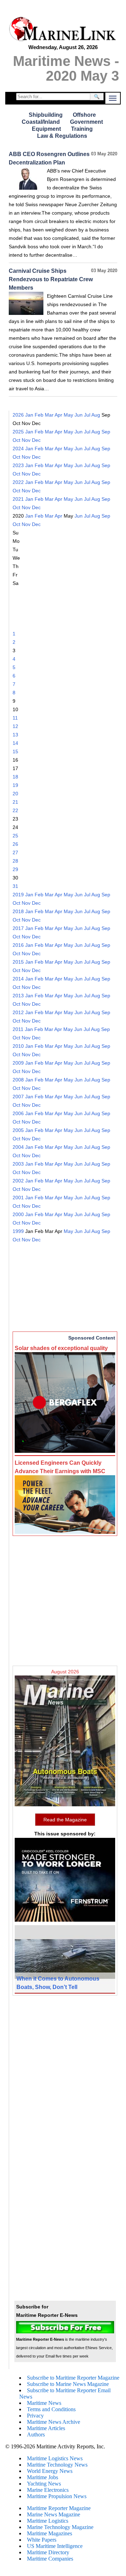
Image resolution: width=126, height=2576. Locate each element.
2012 (18, 1012)
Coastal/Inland (41, 122)
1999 (18, 1231)
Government (86, 122)
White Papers (42, 2540)
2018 (18, 911)
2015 (18, 962)
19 (15, 785)
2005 (18, 1130)
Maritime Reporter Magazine (59, 2508)
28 (15, 861)
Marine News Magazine (54, 2514)
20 (15, 794)
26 (15, 844)
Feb (39, 415)
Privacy (35, 2416)
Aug (96, 415)
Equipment (46, 129)
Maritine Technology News (57, 2465)
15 (15, 751)
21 (15, 802)
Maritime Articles (46, 2428)
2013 (18, 996)
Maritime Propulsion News (57, 2496)
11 (15, 718)
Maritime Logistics (48, 2521)
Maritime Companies (50, 2559)
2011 (18, 1029)
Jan (29, 415)
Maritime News (44, 2403)
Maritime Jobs (43, 2477)
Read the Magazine (65, 1820)
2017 (18, 928)
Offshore (84, 115)
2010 (18, 1046)
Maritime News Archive (54, 2422)
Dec (36, 440)
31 (15, 886)
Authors (36, 2435)
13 (15, 735)
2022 (18, 482)
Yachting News (44, 2484)
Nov (26, 440)
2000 (18, 1214)
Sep (106, 432)
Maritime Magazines (50, 2533)
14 (15, 743)
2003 (18, 1164)
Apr (58, 415)
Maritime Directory (48, 2552)
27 (15, 852)
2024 (18, 449)
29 (15, 869)
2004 (18, 1147)
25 (15, 836)
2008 (18, 1080)
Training (82, 129)
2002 (18, 1181)
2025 (18, 432)
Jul (87, 415)
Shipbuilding (46, 115)
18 (15, 777)
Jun (79, 415)
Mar (49, 415)
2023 (18, 465)
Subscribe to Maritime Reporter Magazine (73, 2378)
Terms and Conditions (51, 2409)
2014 (18, 979)
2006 (18, 1113)
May (68, 415)
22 (15, 810)
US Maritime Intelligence (55, 2546)
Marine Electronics (48, 2490)
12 (15, 726)
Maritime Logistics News (55, 2458)
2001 (18, 1198)
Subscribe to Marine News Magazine (68, 2384)
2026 (18, 415)
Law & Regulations (62, 136)
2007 (18, 1097)
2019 (18, 895)
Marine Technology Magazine (60, 2527)
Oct (16, 440)
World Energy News (50, 2471)
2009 (18, 1063)
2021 (18, 499)
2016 (18, 945)
